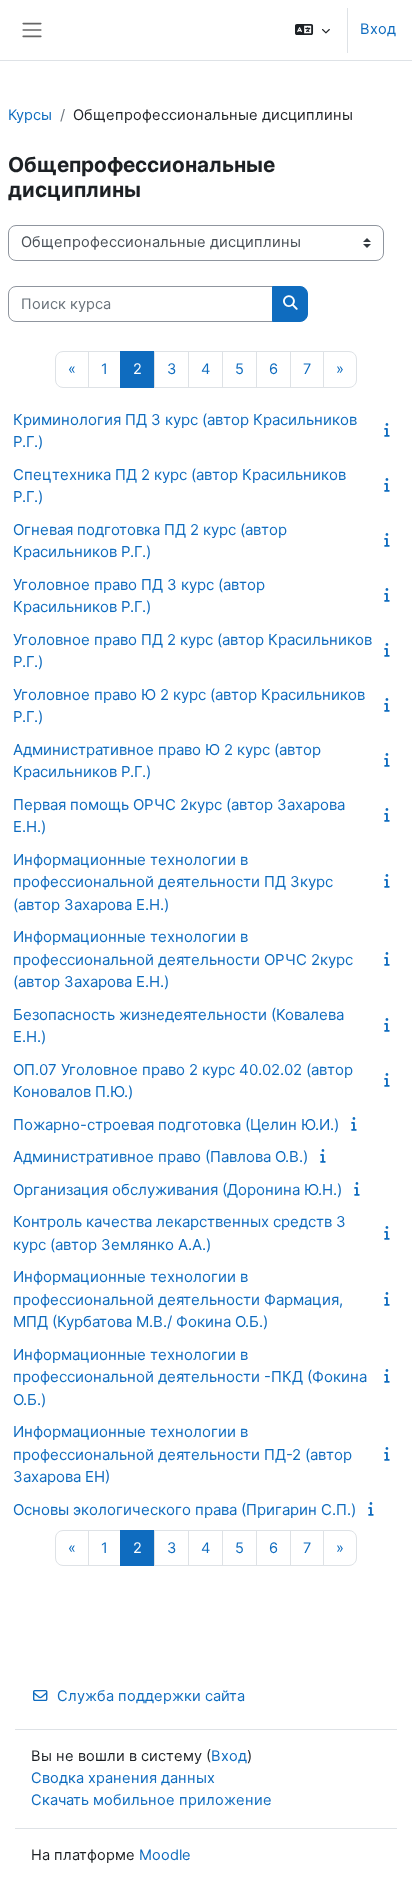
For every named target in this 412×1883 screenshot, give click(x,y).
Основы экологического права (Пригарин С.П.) (184, 1509)
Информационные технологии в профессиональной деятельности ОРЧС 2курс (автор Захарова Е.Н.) (183, 959)
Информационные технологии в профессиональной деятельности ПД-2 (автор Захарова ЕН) (182, 1454)
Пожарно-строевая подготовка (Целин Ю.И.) (176, 1124)
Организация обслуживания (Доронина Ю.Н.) (177, 1189)
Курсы (30, 115)
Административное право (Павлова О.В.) (160, 1156)
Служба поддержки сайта (151, 1696)
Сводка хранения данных (123, 1778)
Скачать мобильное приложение (151, 1800)
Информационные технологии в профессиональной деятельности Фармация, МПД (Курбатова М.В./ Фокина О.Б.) (178, 1299)
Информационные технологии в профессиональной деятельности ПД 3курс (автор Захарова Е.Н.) (173, 882)
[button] (312, 30)
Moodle (165, 1855)
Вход (378, 29)
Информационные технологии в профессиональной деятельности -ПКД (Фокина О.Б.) (190, 1377)
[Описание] (391, 430)
